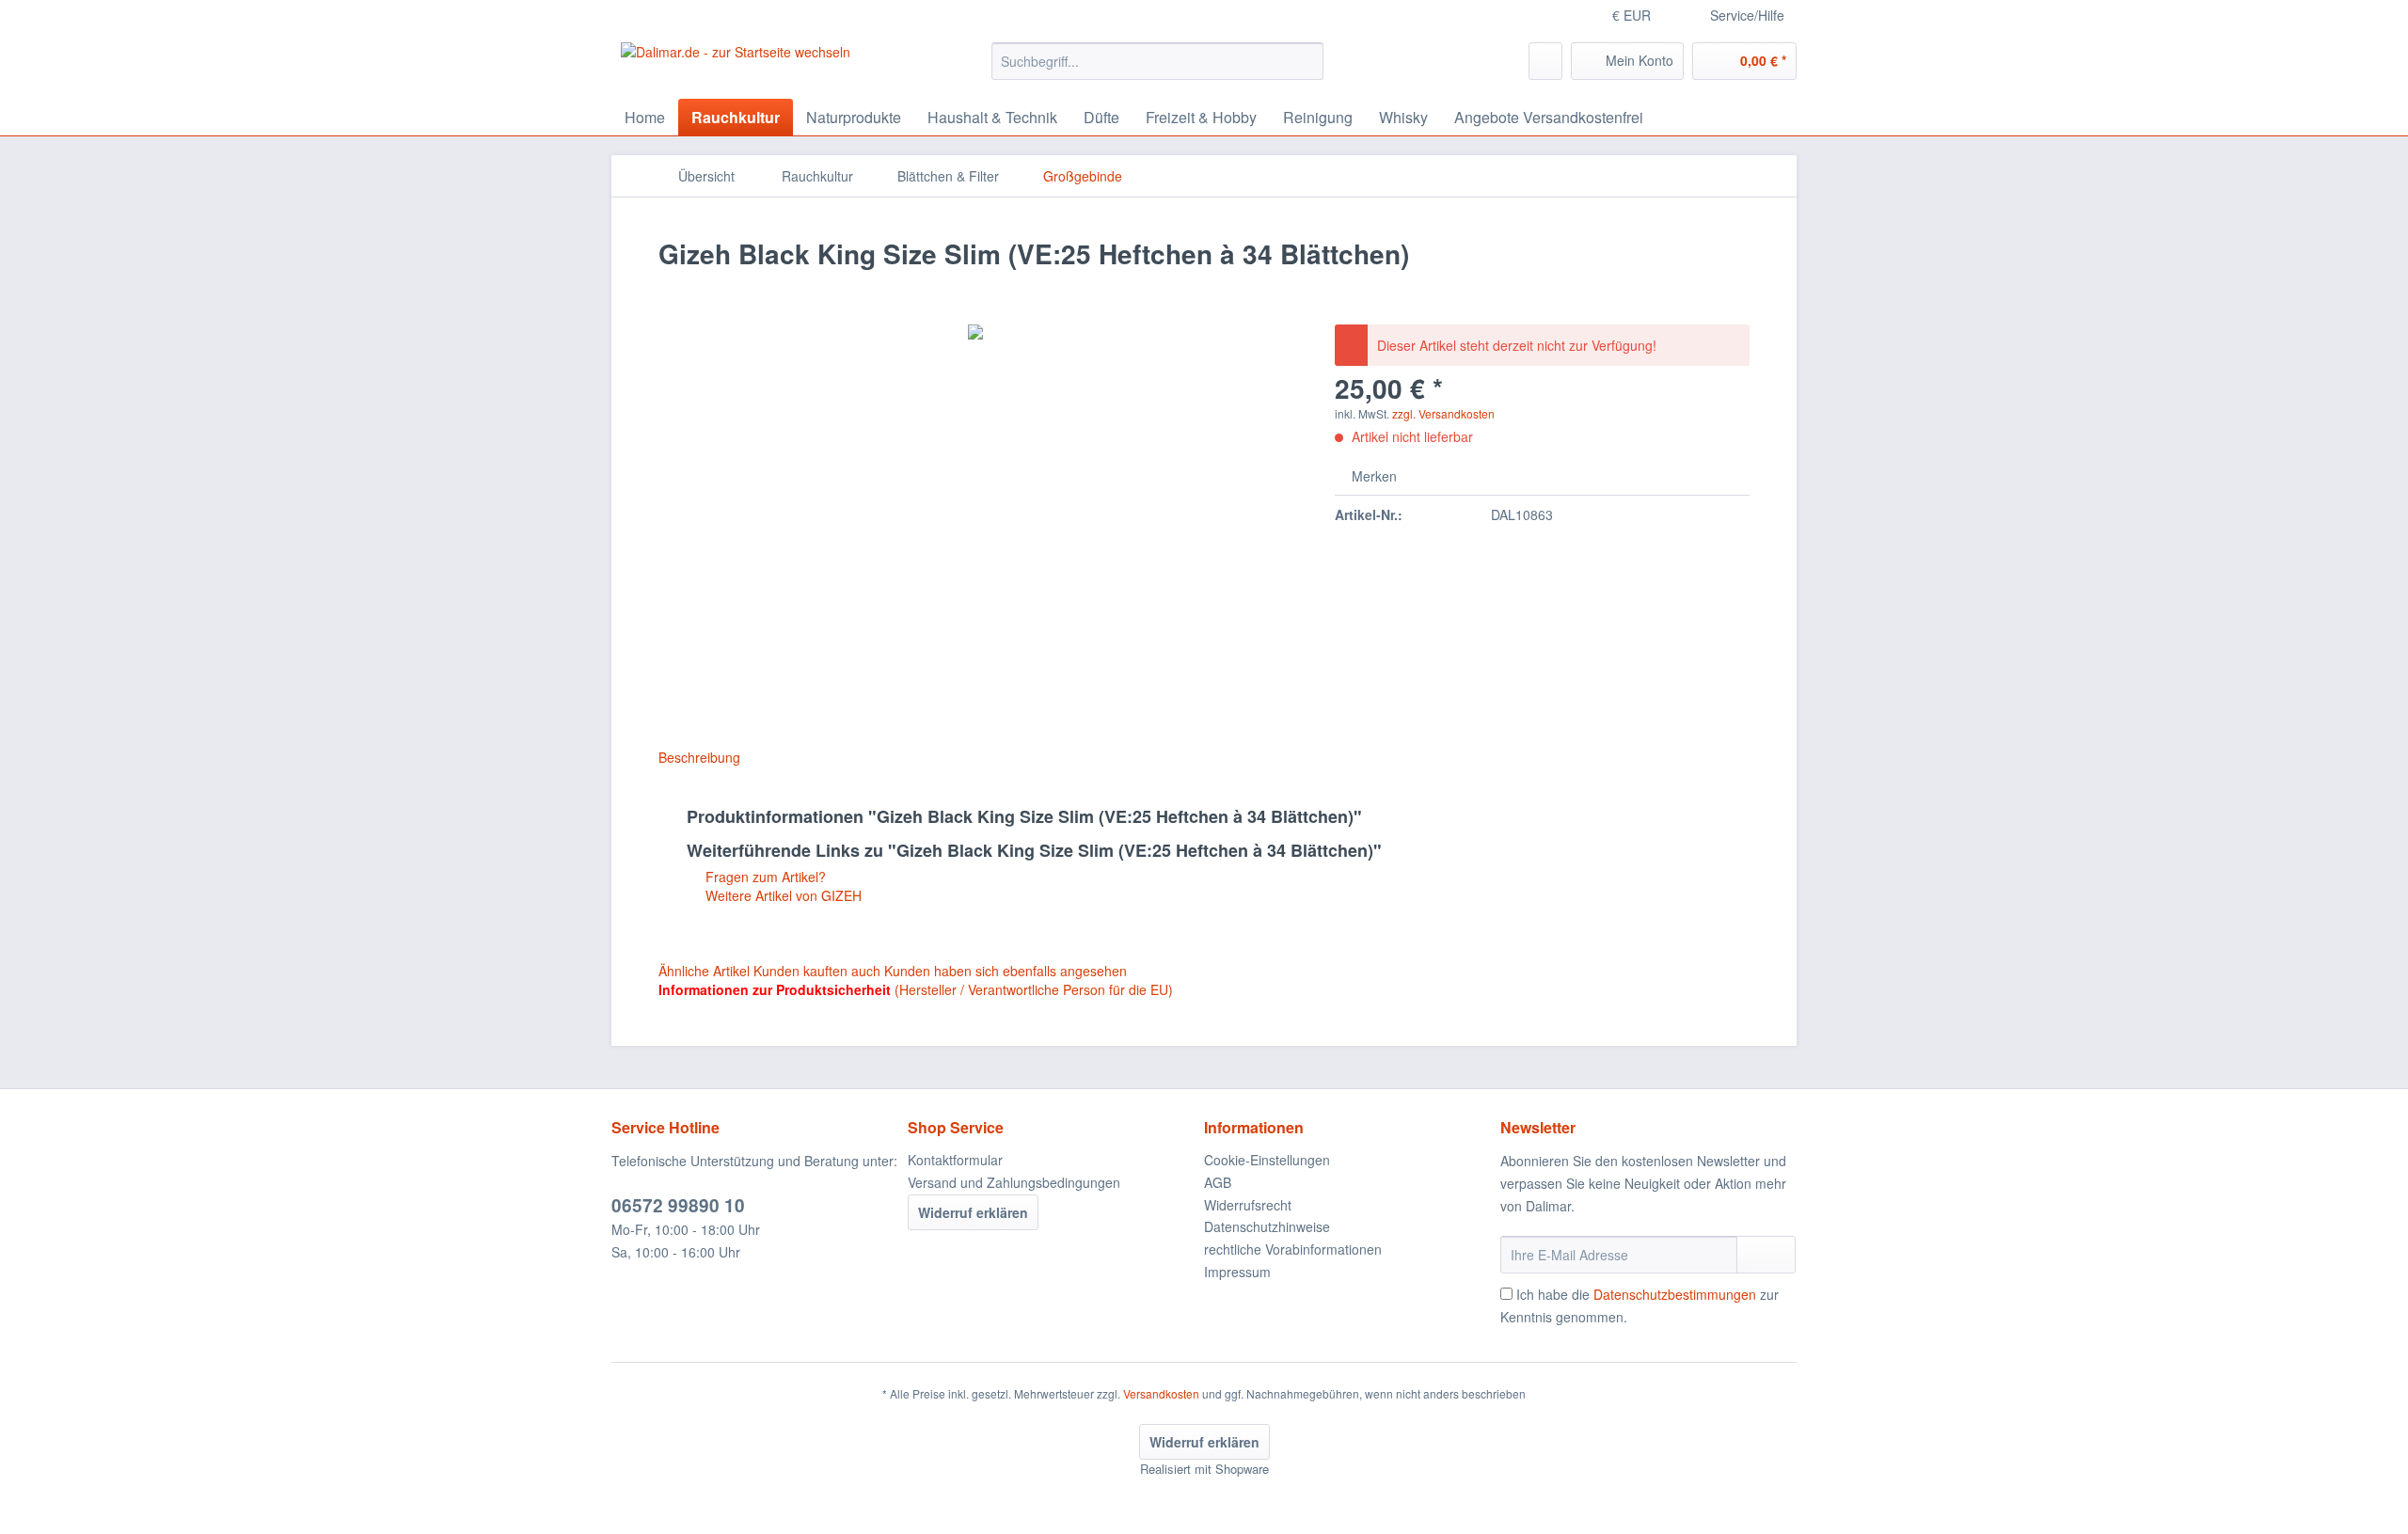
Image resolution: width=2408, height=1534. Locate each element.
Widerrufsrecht (1248, 1205)
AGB (1218, 1182)
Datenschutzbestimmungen (1675, 1294)
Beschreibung (699, 757)
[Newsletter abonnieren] (1766, 1255)
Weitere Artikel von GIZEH (782, 895)
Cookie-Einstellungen (1267, 1160)
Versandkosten (1161, 1393)
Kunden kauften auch (817, 971)
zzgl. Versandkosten (1443, 413)
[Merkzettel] (1545, 61)
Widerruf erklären (973, 1212)
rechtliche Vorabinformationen (1293, 1249)
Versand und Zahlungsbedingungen (1014, 1182)
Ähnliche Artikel (704, 971)
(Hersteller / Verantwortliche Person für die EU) (1034, 989)
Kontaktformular (955, 1160)
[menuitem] (1157, 71)
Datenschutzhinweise (1267, 1226)
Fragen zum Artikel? (764, 877)
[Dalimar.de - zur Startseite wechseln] (736, 66)
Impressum (1237, 1272)
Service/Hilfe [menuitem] (1747, 15)
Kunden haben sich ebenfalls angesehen (1006, 971)
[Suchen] (1306, 61)
